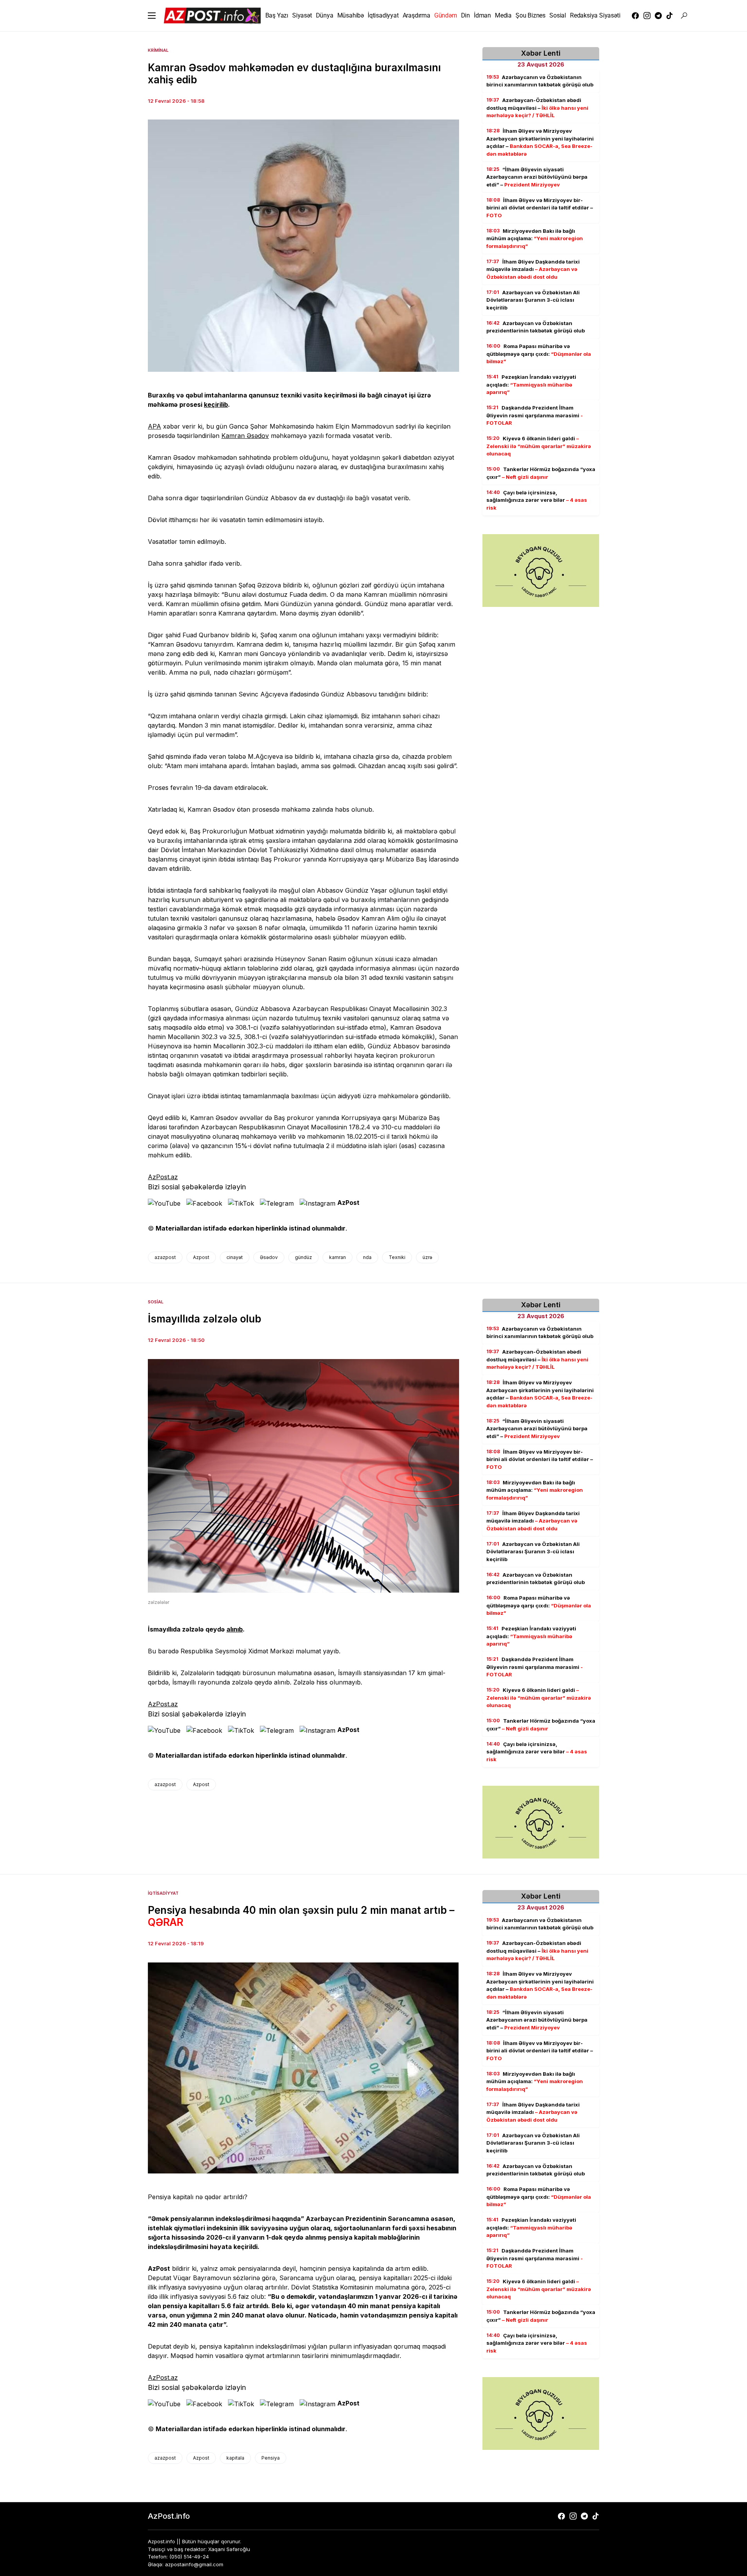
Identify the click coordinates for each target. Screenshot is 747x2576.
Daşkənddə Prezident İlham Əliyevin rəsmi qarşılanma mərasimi (535, 416)
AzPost (348, 1203)
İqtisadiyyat (163, 1893)
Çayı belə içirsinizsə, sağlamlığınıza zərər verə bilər (537, 500)
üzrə (427, 1257)
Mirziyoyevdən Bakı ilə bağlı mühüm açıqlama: (535, 238)
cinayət (235, 1257)
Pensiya (271, 2458)
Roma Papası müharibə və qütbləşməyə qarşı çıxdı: (539, 354)
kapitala (235, 2458)
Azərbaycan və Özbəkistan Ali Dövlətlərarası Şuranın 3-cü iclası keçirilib (533, 300)
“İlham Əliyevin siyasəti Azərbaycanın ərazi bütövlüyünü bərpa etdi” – (537, 177)
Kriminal (158, 50)
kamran (338, 1257)
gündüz (303, 1257)
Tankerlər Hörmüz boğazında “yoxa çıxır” (541, 473)
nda (367, 1257)
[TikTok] (670, 16)
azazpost (165, 1257)
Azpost (201, 1257)
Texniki (397, 1257)
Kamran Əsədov (245, 436)
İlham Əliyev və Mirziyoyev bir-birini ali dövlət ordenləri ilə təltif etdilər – (540, 208)
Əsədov (269, 1257)
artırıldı (234, 2197)
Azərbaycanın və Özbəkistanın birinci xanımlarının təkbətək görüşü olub (540, 81)
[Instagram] (647, 16)
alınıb (235, 1629)
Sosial (156, 1302)
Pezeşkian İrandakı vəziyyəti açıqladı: (531, 385)
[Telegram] (658, 16)
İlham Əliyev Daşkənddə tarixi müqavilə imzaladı (533, 269)
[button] (152, 16)
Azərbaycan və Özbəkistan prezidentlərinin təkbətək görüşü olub (536, 327)
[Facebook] (635, 16)
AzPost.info (169, 2516)
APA (154, 426)
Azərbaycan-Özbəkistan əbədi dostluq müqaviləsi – (537, 108)
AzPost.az (163, 1177)
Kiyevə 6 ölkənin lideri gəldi (539, 446)
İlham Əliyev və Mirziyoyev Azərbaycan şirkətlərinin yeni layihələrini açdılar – (540, 143)
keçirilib (216, 404)
